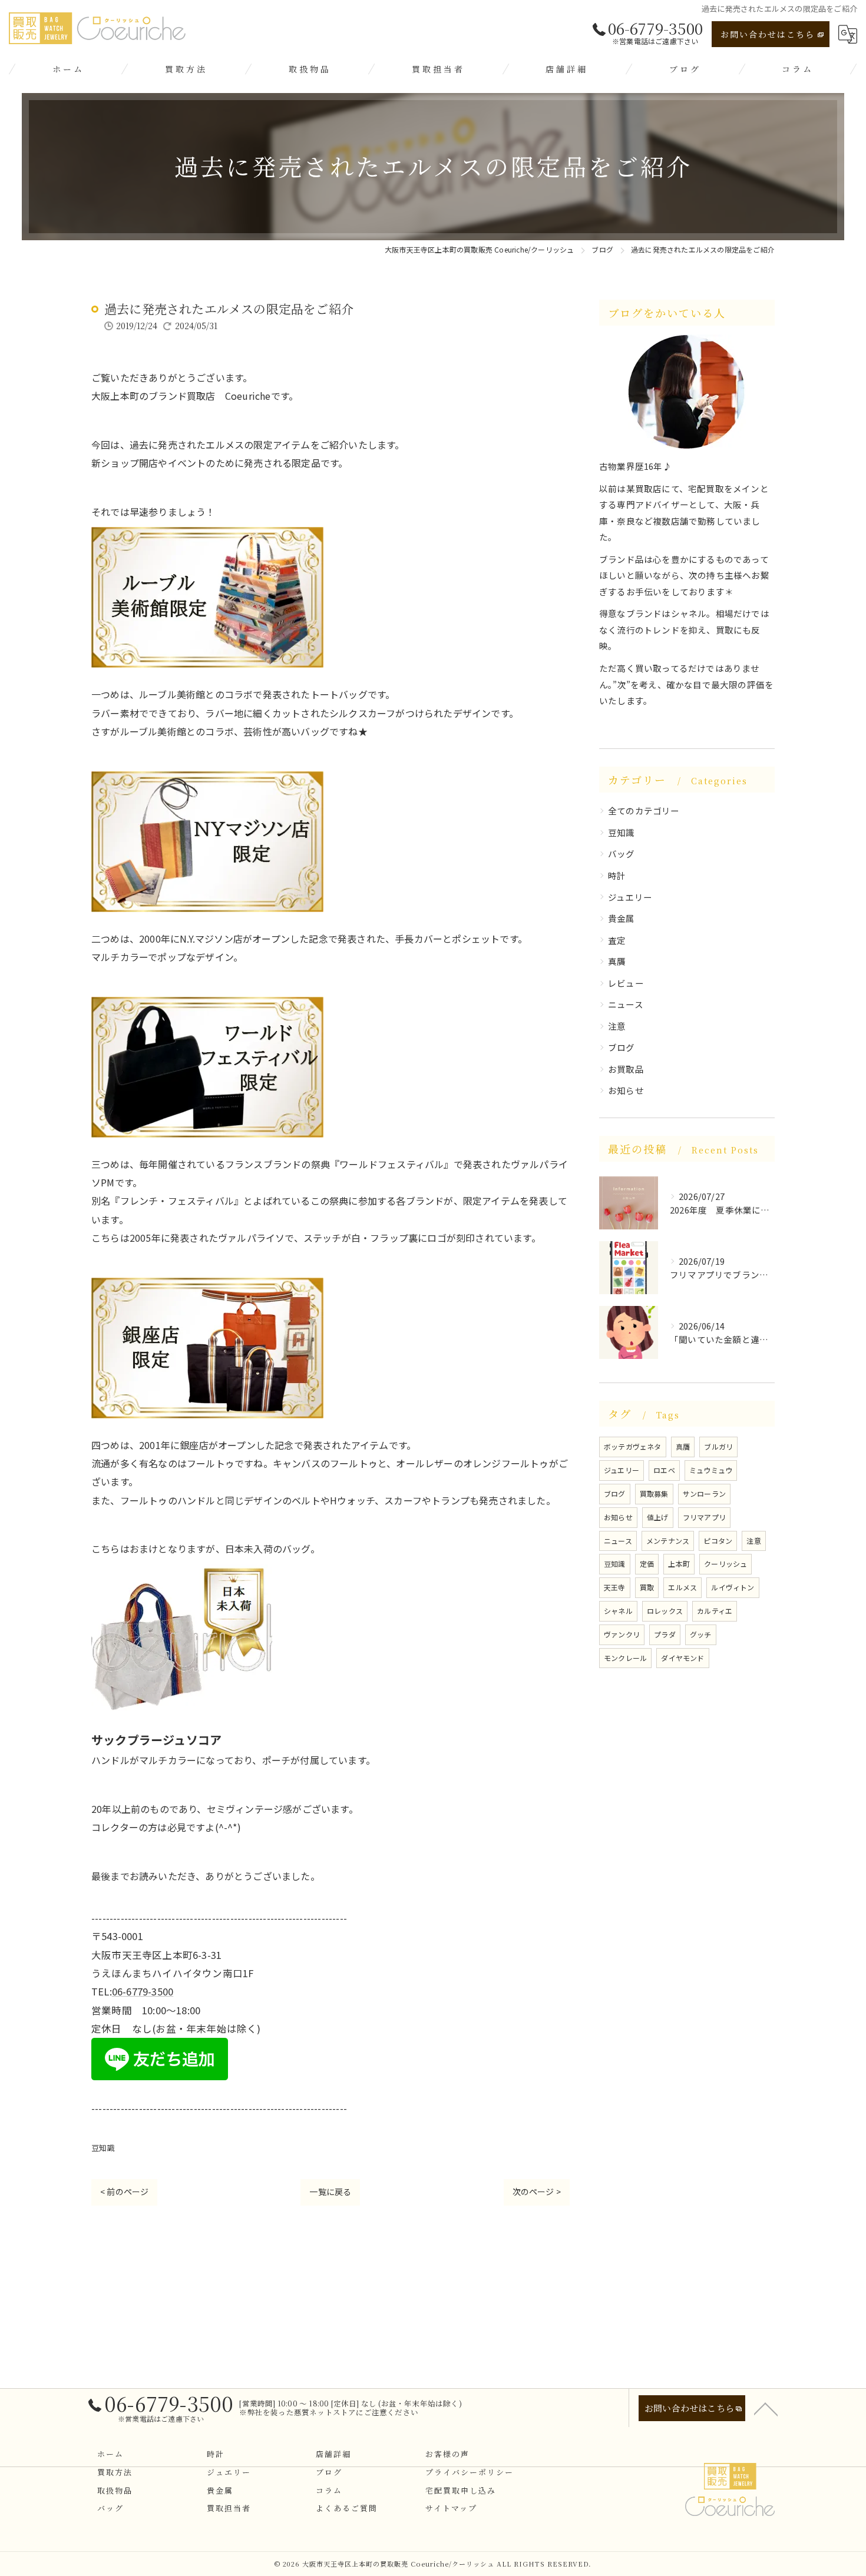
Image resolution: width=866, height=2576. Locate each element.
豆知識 (103, 2148)
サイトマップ (451, 2508)
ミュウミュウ (711, 1470)
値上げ (658, 1517)
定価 (647, 1564)
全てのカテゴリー (644, 810)
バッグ (622, 853)
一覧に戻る (330, 2192)
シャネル (618, 1611)
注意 (617, 1026)
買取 (647, 1587)
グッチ (701, 1634)
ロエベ (664, 1470)
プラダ (665, 1634)
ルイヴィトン (733, 1587)
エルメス (682, 1587)
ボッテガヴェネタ (633, 1446)
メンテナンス (668, 1541)
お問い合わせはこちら (768, 34)
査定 (617, 940)
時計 (617, 875)
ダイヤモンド (682, 1658)
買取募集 (654, 1493)
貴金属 (622, 918)
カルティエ (715, 1611)
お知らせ (626, 1090)
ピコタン (718, 1541)
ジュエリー (630, 897)
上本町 (679, 1564)
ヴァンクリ (622, 1634)
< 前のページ (124, 2192)
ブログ (622, 1047)
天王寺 (615, 1587)
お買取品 (626, 1069)
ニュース (626, 1004)
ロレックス (665, 1611)
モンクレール (625, 1658)
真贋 (617, 961)
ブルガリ (718, 1446)
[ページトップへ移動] (766, 2408)
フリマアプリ (704, 1517)
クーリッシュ (725, 1564)
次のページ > (537, 2192)
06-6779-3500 (143, 1991)
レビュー (626, 983)
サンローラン (704, 1493)
